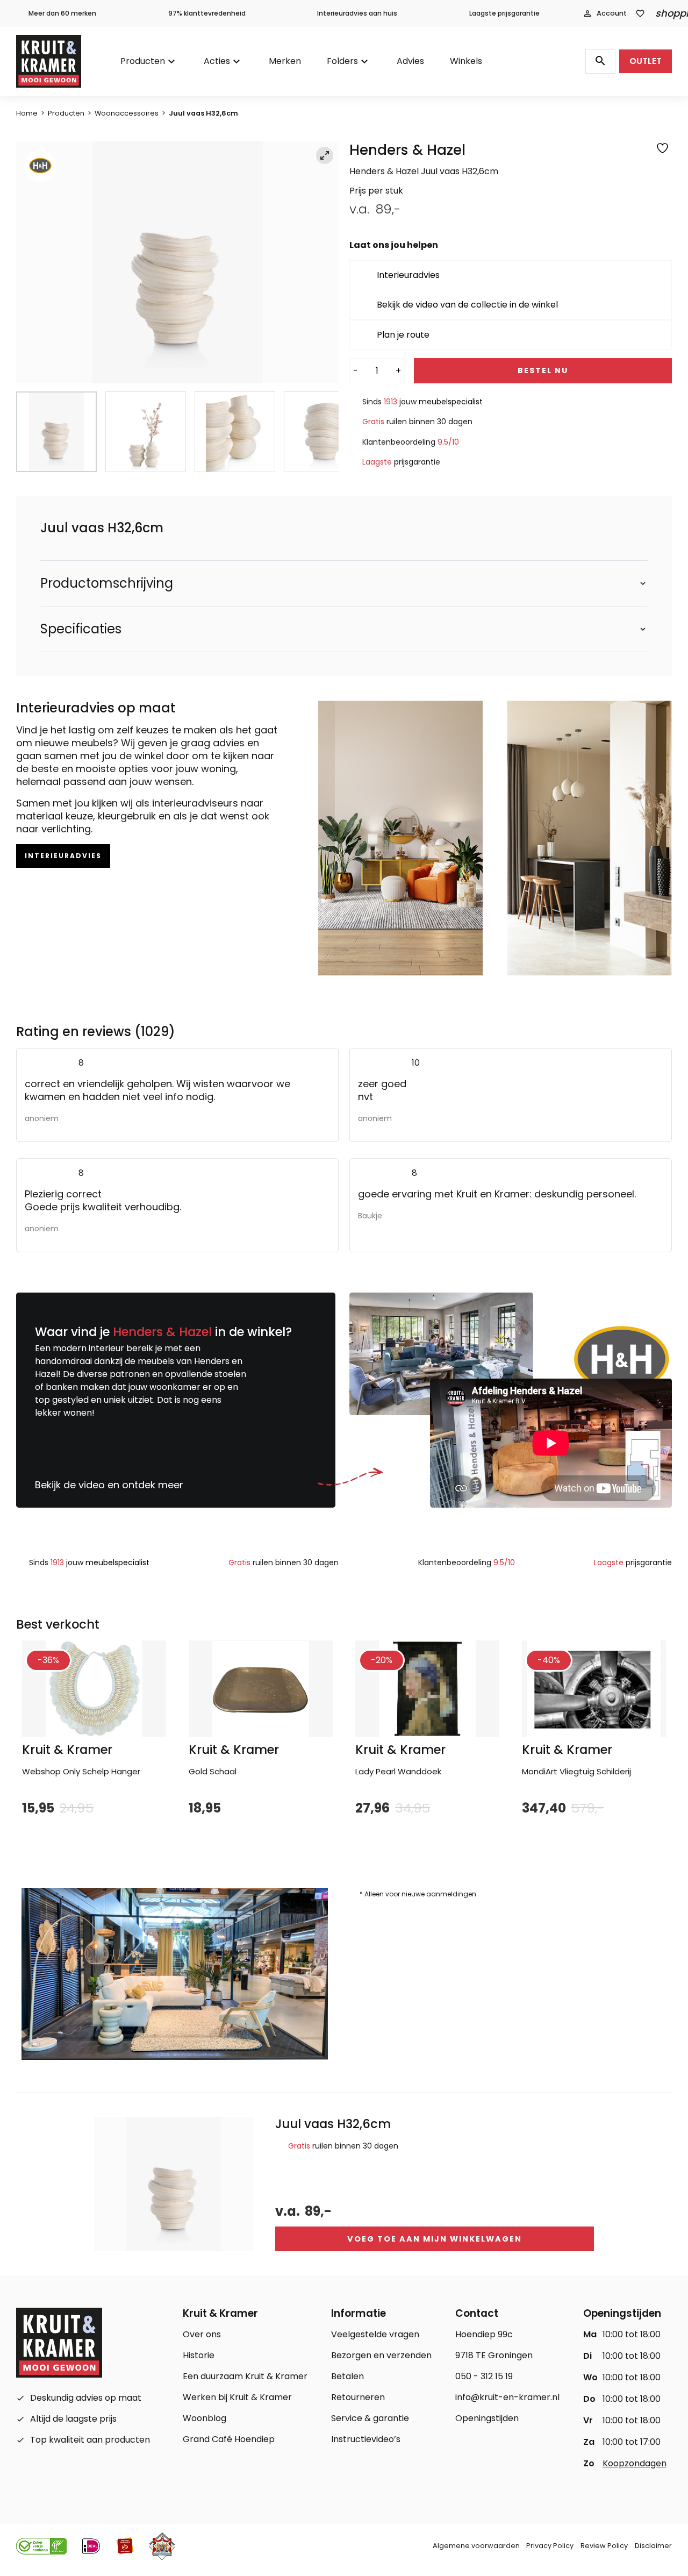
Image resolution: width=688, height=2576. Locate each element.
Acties (217, 61)
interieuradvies (63, 856)
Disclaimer (653, 2546)
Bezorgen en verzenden (381, 2355)
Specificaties (81, 629)
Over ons (202, 2334)
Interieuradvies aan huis (357, 13)
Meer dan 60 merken (62, 13)
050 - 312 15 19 (484, 2376)
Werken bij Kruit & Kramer (237, 2397)
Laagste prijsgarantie (504, 13)
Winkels (466, 61)
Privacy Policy (550, 2546)
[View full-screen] (325, 155)
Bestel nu (543, 370)
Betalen (347, 2376)
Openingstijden (487, 2418)
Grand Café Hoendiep (229, 2439)
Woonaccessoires (127, 113)
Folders (342, 61)
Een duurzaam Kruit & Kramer (245, 2376)
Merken (285, 61)
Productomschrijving (107, 583)
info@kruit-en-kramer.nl (507, 2397)
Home (27, 113)
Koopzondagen (635, 2463)
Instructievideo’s (366, 2439)
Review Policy (604, 2546)
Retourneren (358, 2397)
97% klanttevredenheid (207, 13)
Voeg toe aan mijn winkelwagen (435, 2239)
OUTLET (646, 61)
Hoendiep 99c (484, 2334)
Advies (410, 61)
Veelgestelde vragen (375, 2334)
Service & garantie (370, 2418)
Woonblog (205, 2418)
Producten (143, 61)
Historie (199, 2355)
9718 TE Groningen (494, 2355)
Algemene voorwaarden (476, 2546)
